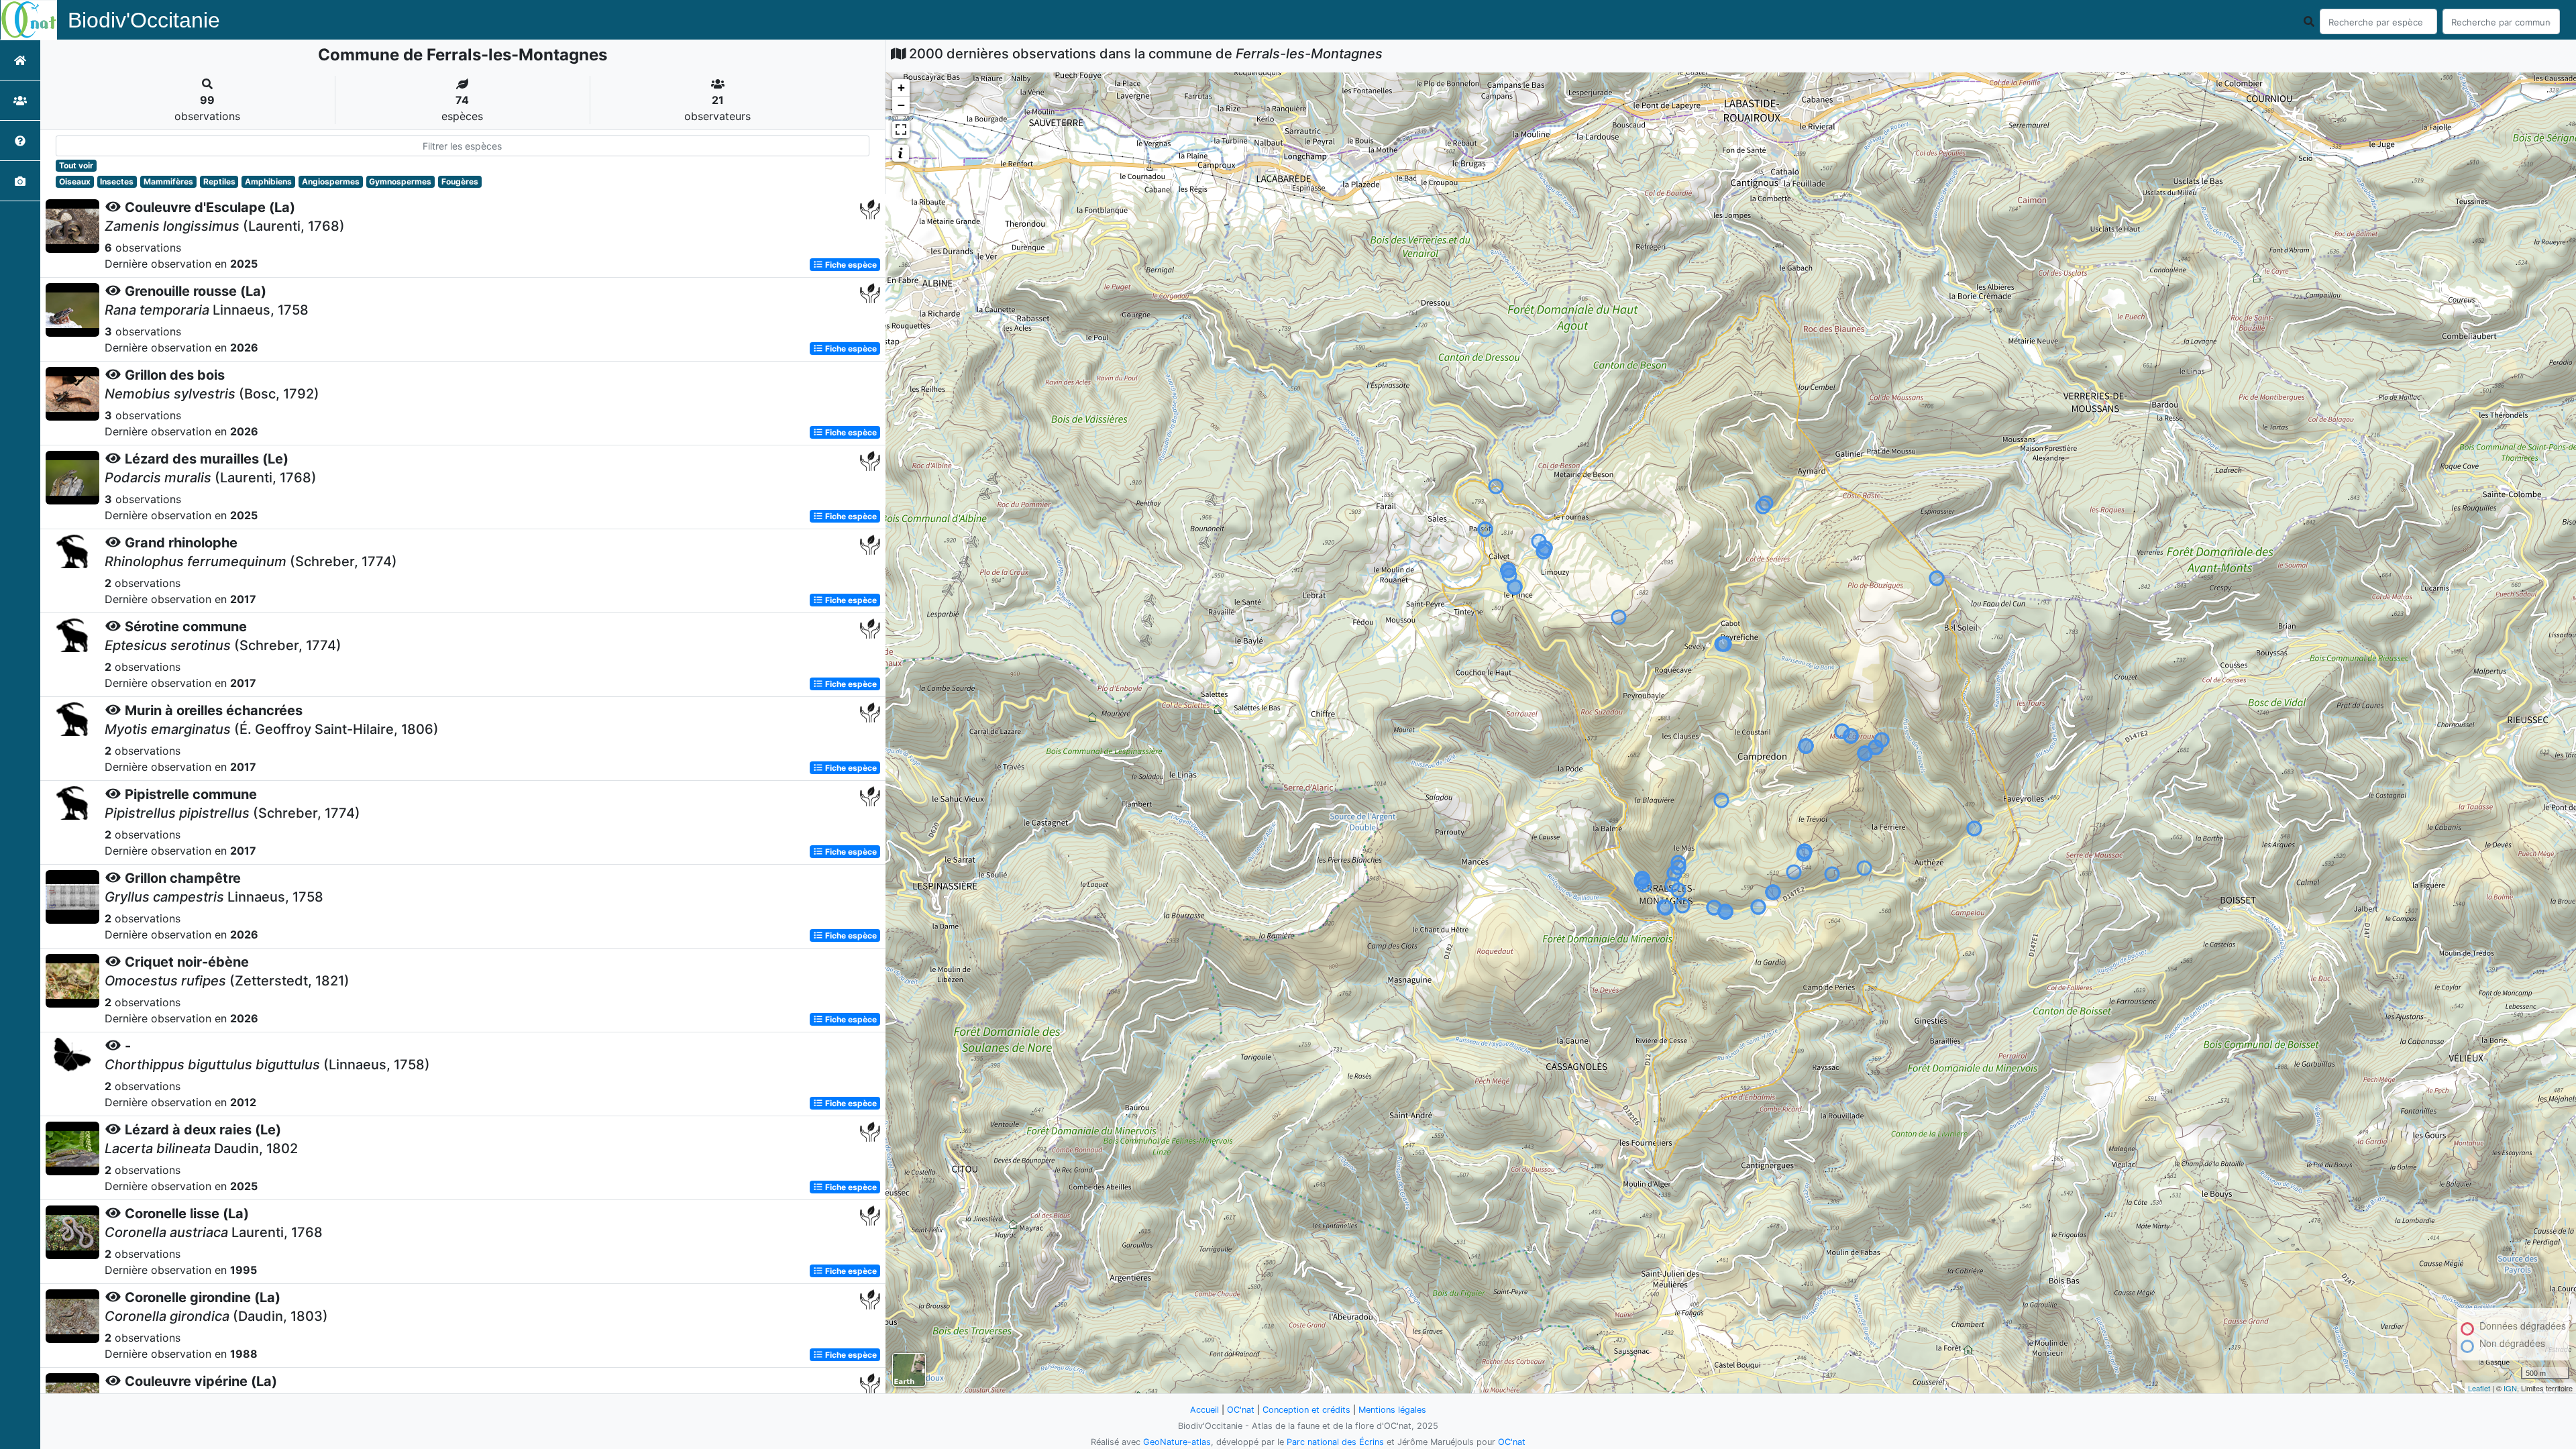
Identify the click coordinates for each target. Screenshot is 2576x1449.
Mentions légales (1392, 1410)
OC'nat (1241, 1410)
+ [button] (901, 88)
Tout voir (76, 165)
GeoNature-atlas (1177, 1442)
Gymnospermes (400, 181)
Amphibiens (268, 181)
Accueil (1204, 1410)
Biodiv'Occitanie (144, 20)
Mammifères (168, 181)
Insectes (117, 181)
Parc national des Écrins (1335, 1442)
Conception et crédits (1306, 1410)
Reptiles (219, 181)
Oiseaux (75, 181)
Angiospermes (331, 181)
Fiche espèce (850, 265)
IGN (2510, 1388)
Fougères (460, 181)
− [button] (901, 105)
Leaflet (2479, 1388)
